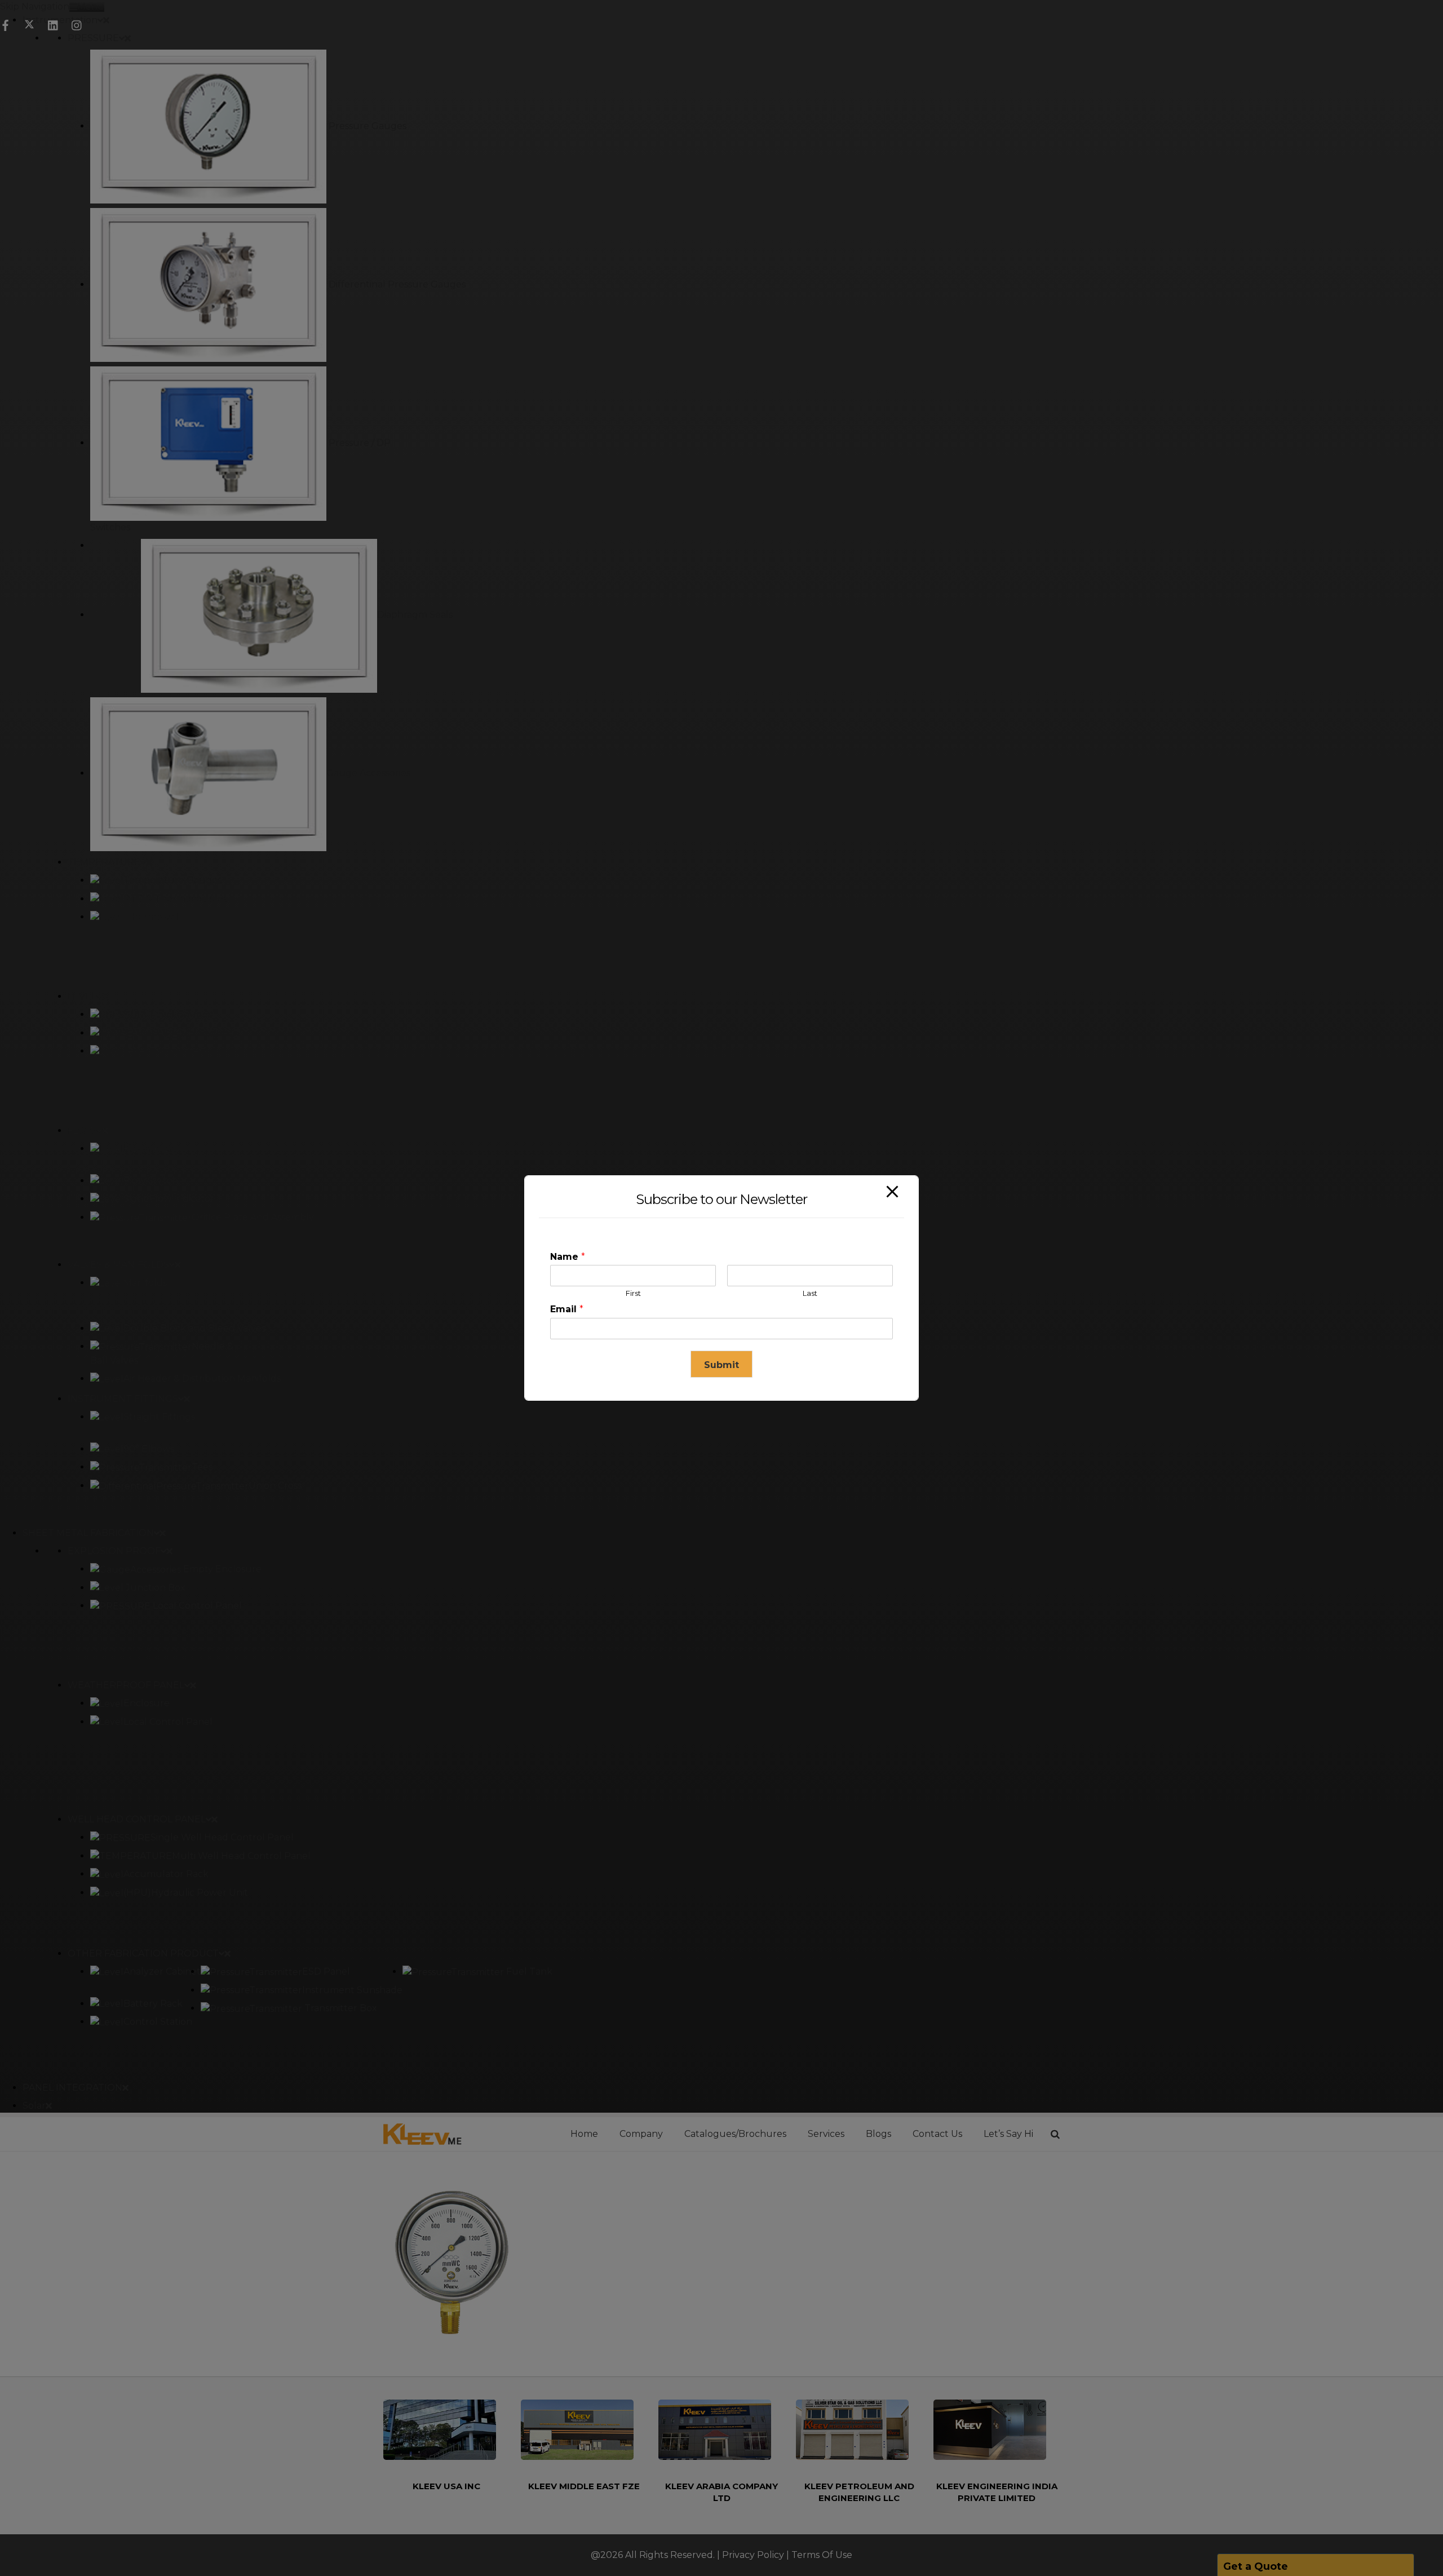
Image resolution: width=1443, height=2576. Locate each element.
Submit (721, 1365)
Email (567, 1309)
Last (810, 1293)
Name (568, 1257)
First (633, 1293)
